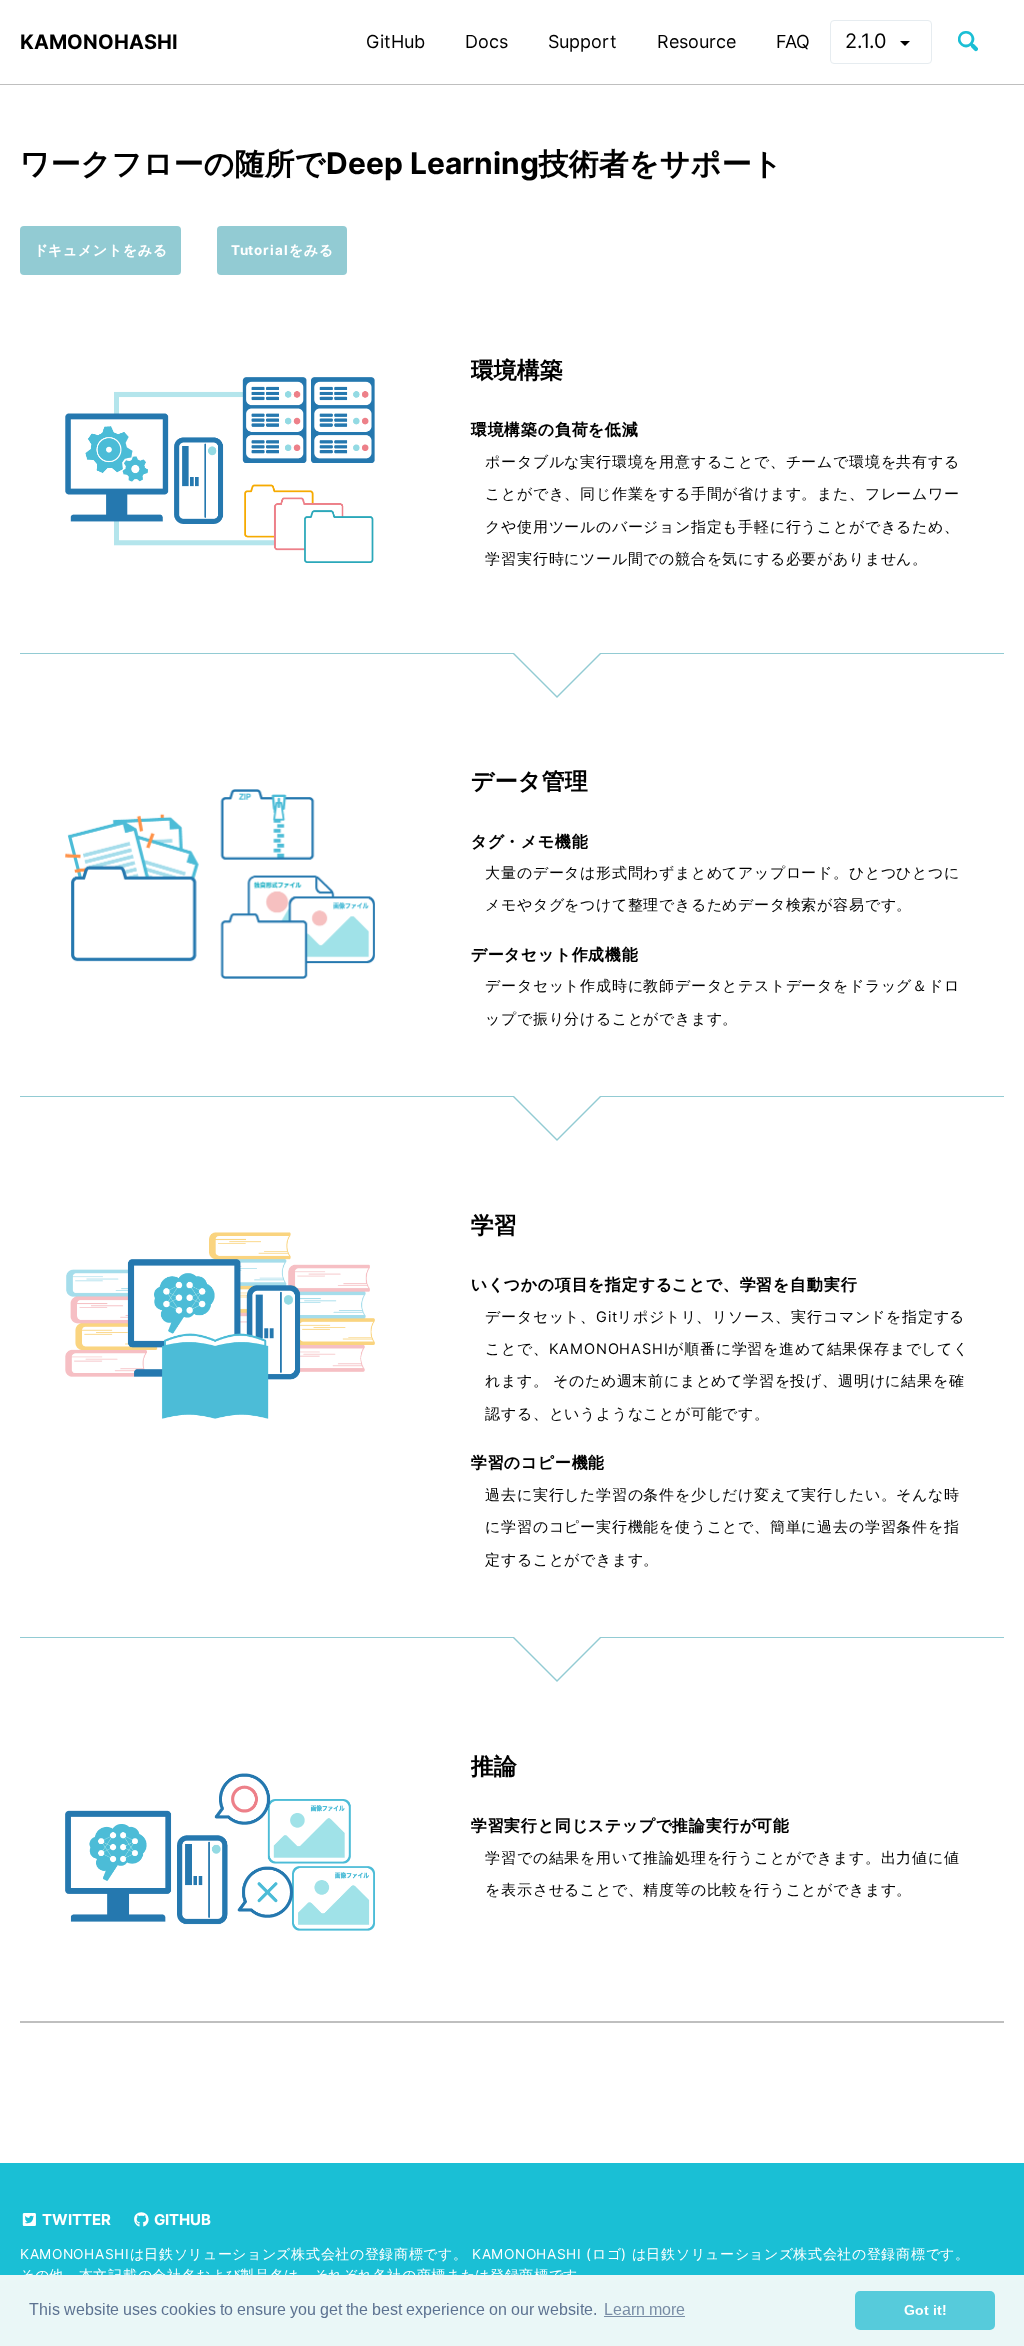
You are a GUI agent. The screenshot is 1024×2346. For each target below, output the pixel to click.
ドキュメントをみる (101, 250)
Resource (696, 41)
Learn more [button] (644, 2309)
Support (582, 41)
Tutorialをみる (282, 250)
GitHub (395, 41)
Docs (486, 41)
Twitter (75, 2219)
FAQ (793, 41)
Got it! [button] (925, 2310)
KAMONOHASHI (99, 42)
